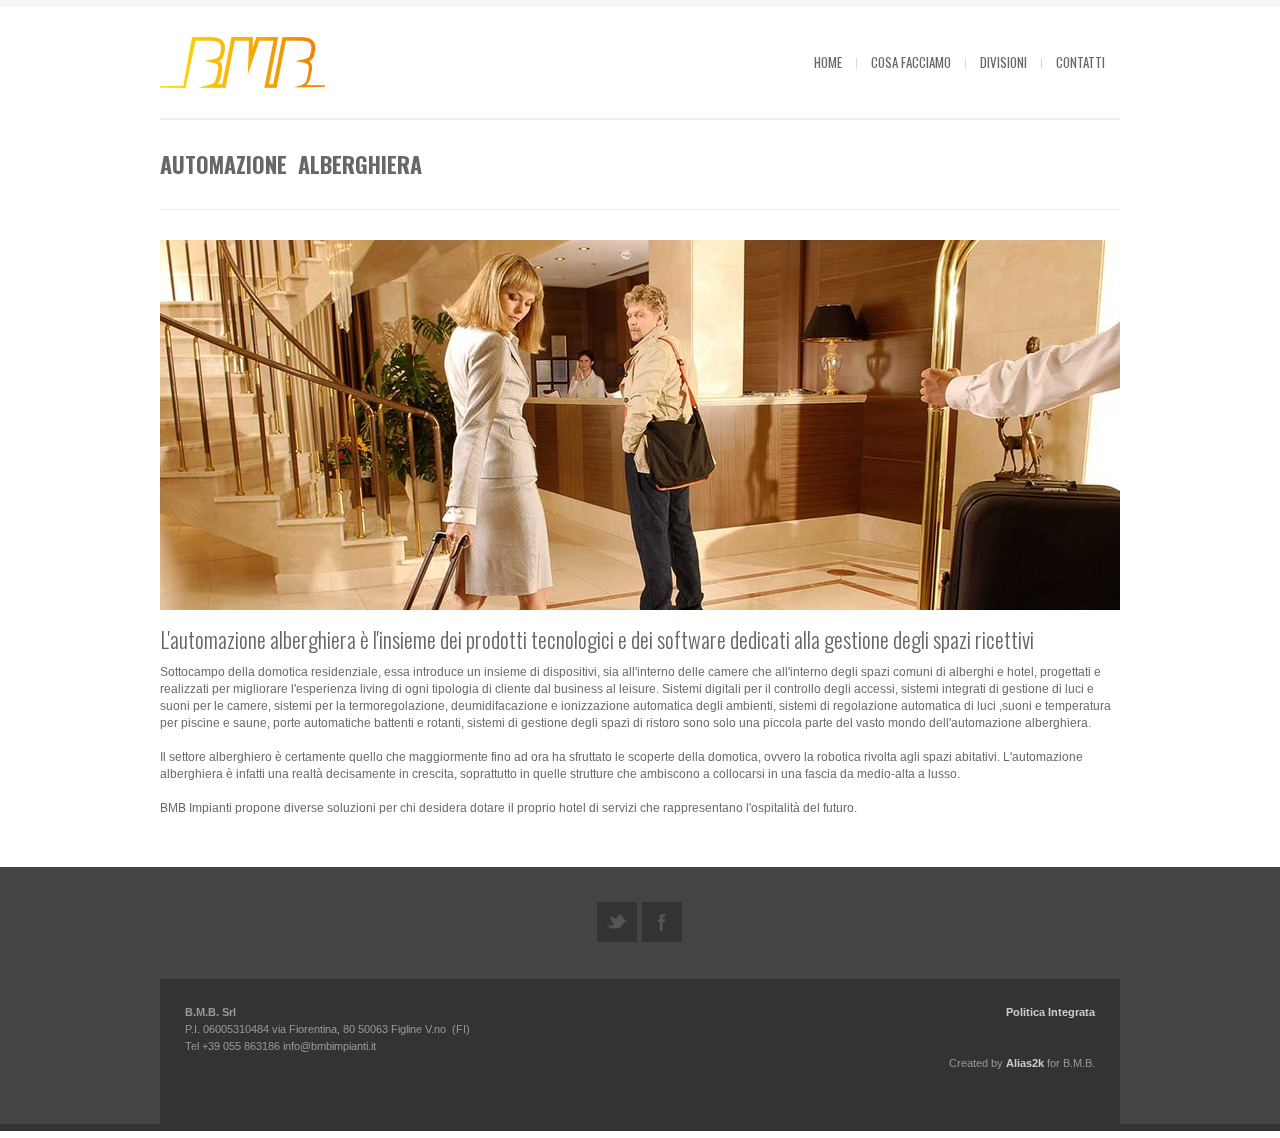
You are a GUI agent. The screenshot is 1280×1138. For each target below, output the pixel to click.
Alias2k (1025, 1063)
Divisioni (1003, 62)
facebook (662, 922)
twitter (617, 922)
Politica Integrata (1050, 1012)
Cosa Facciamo (911, 62)
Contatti (1080, 62)
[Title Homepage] (245, 65)
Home (828, 62)
